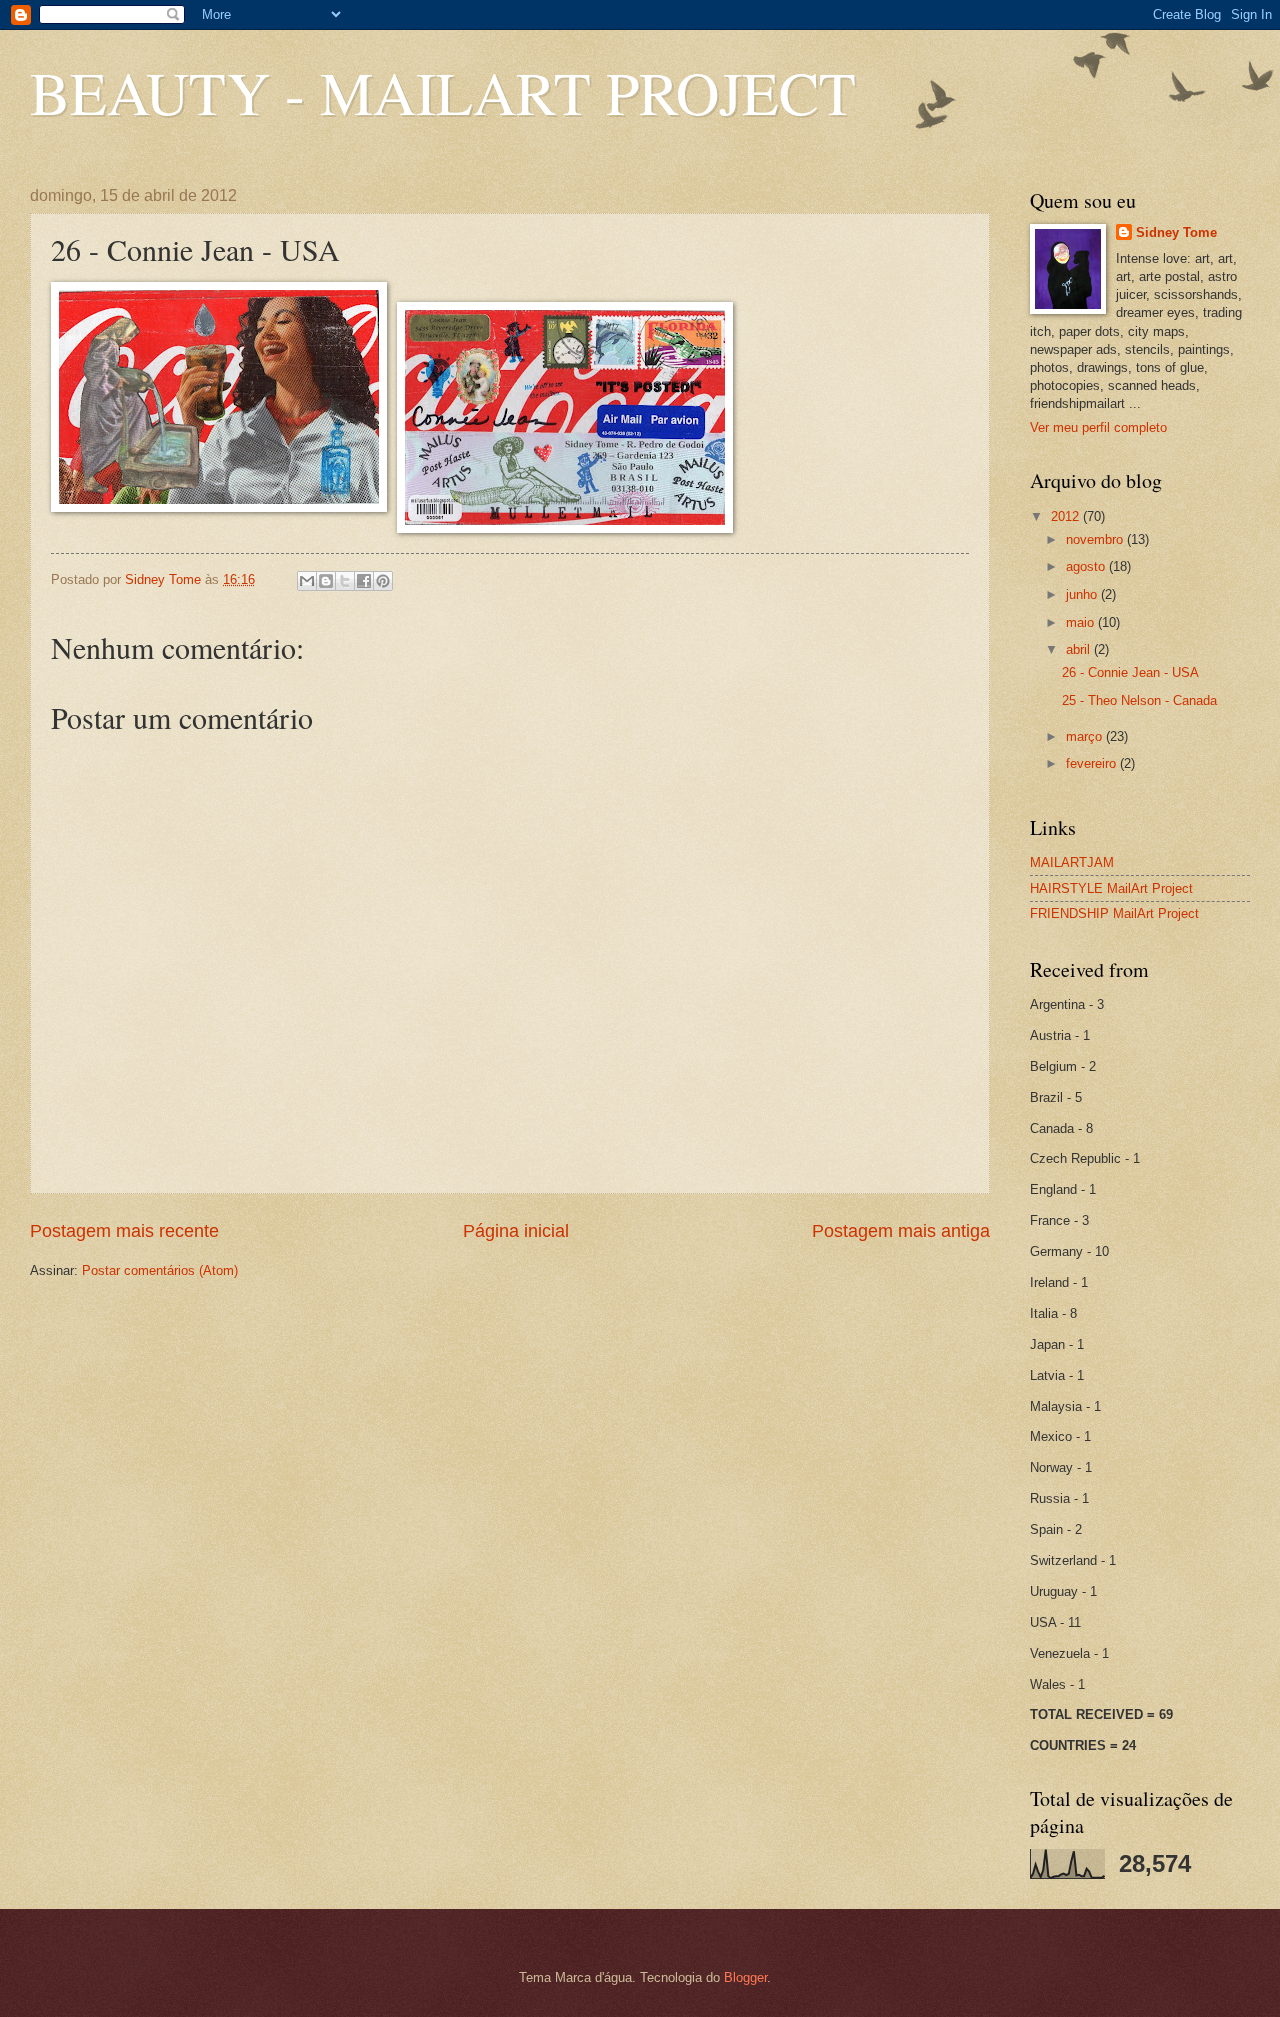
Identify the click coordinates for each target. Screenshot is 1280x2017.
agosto (1087, 566)
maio (1082, 622)
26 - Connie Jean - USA (1130, 672)
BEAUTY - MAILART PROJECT (443, 92)
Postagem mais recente (124, 1231)
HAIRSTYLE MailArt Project (1111, 888)
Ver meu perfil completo (1098, 427)
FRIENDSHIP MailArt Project (1114, 913)
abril (1080, 649)
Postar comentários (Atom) (160, 1270)
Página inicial (516, 1231)
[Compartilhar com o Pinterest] (383, 581)
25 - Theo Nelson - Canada (1139, 700)
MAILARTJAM (1072, 862)
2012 (1067, 516)
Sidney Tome (1176, 232)
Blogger (745, 1977)
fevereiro (1093, 763)
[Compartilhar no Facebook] (364, 581)
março (1086, 736)
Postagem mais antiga (901, 1231)
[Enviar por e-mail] (307, 581)
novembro (1096, 539)
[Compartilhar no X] (345, 581)
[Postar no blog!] (326, 581)
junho (1083, 594)
